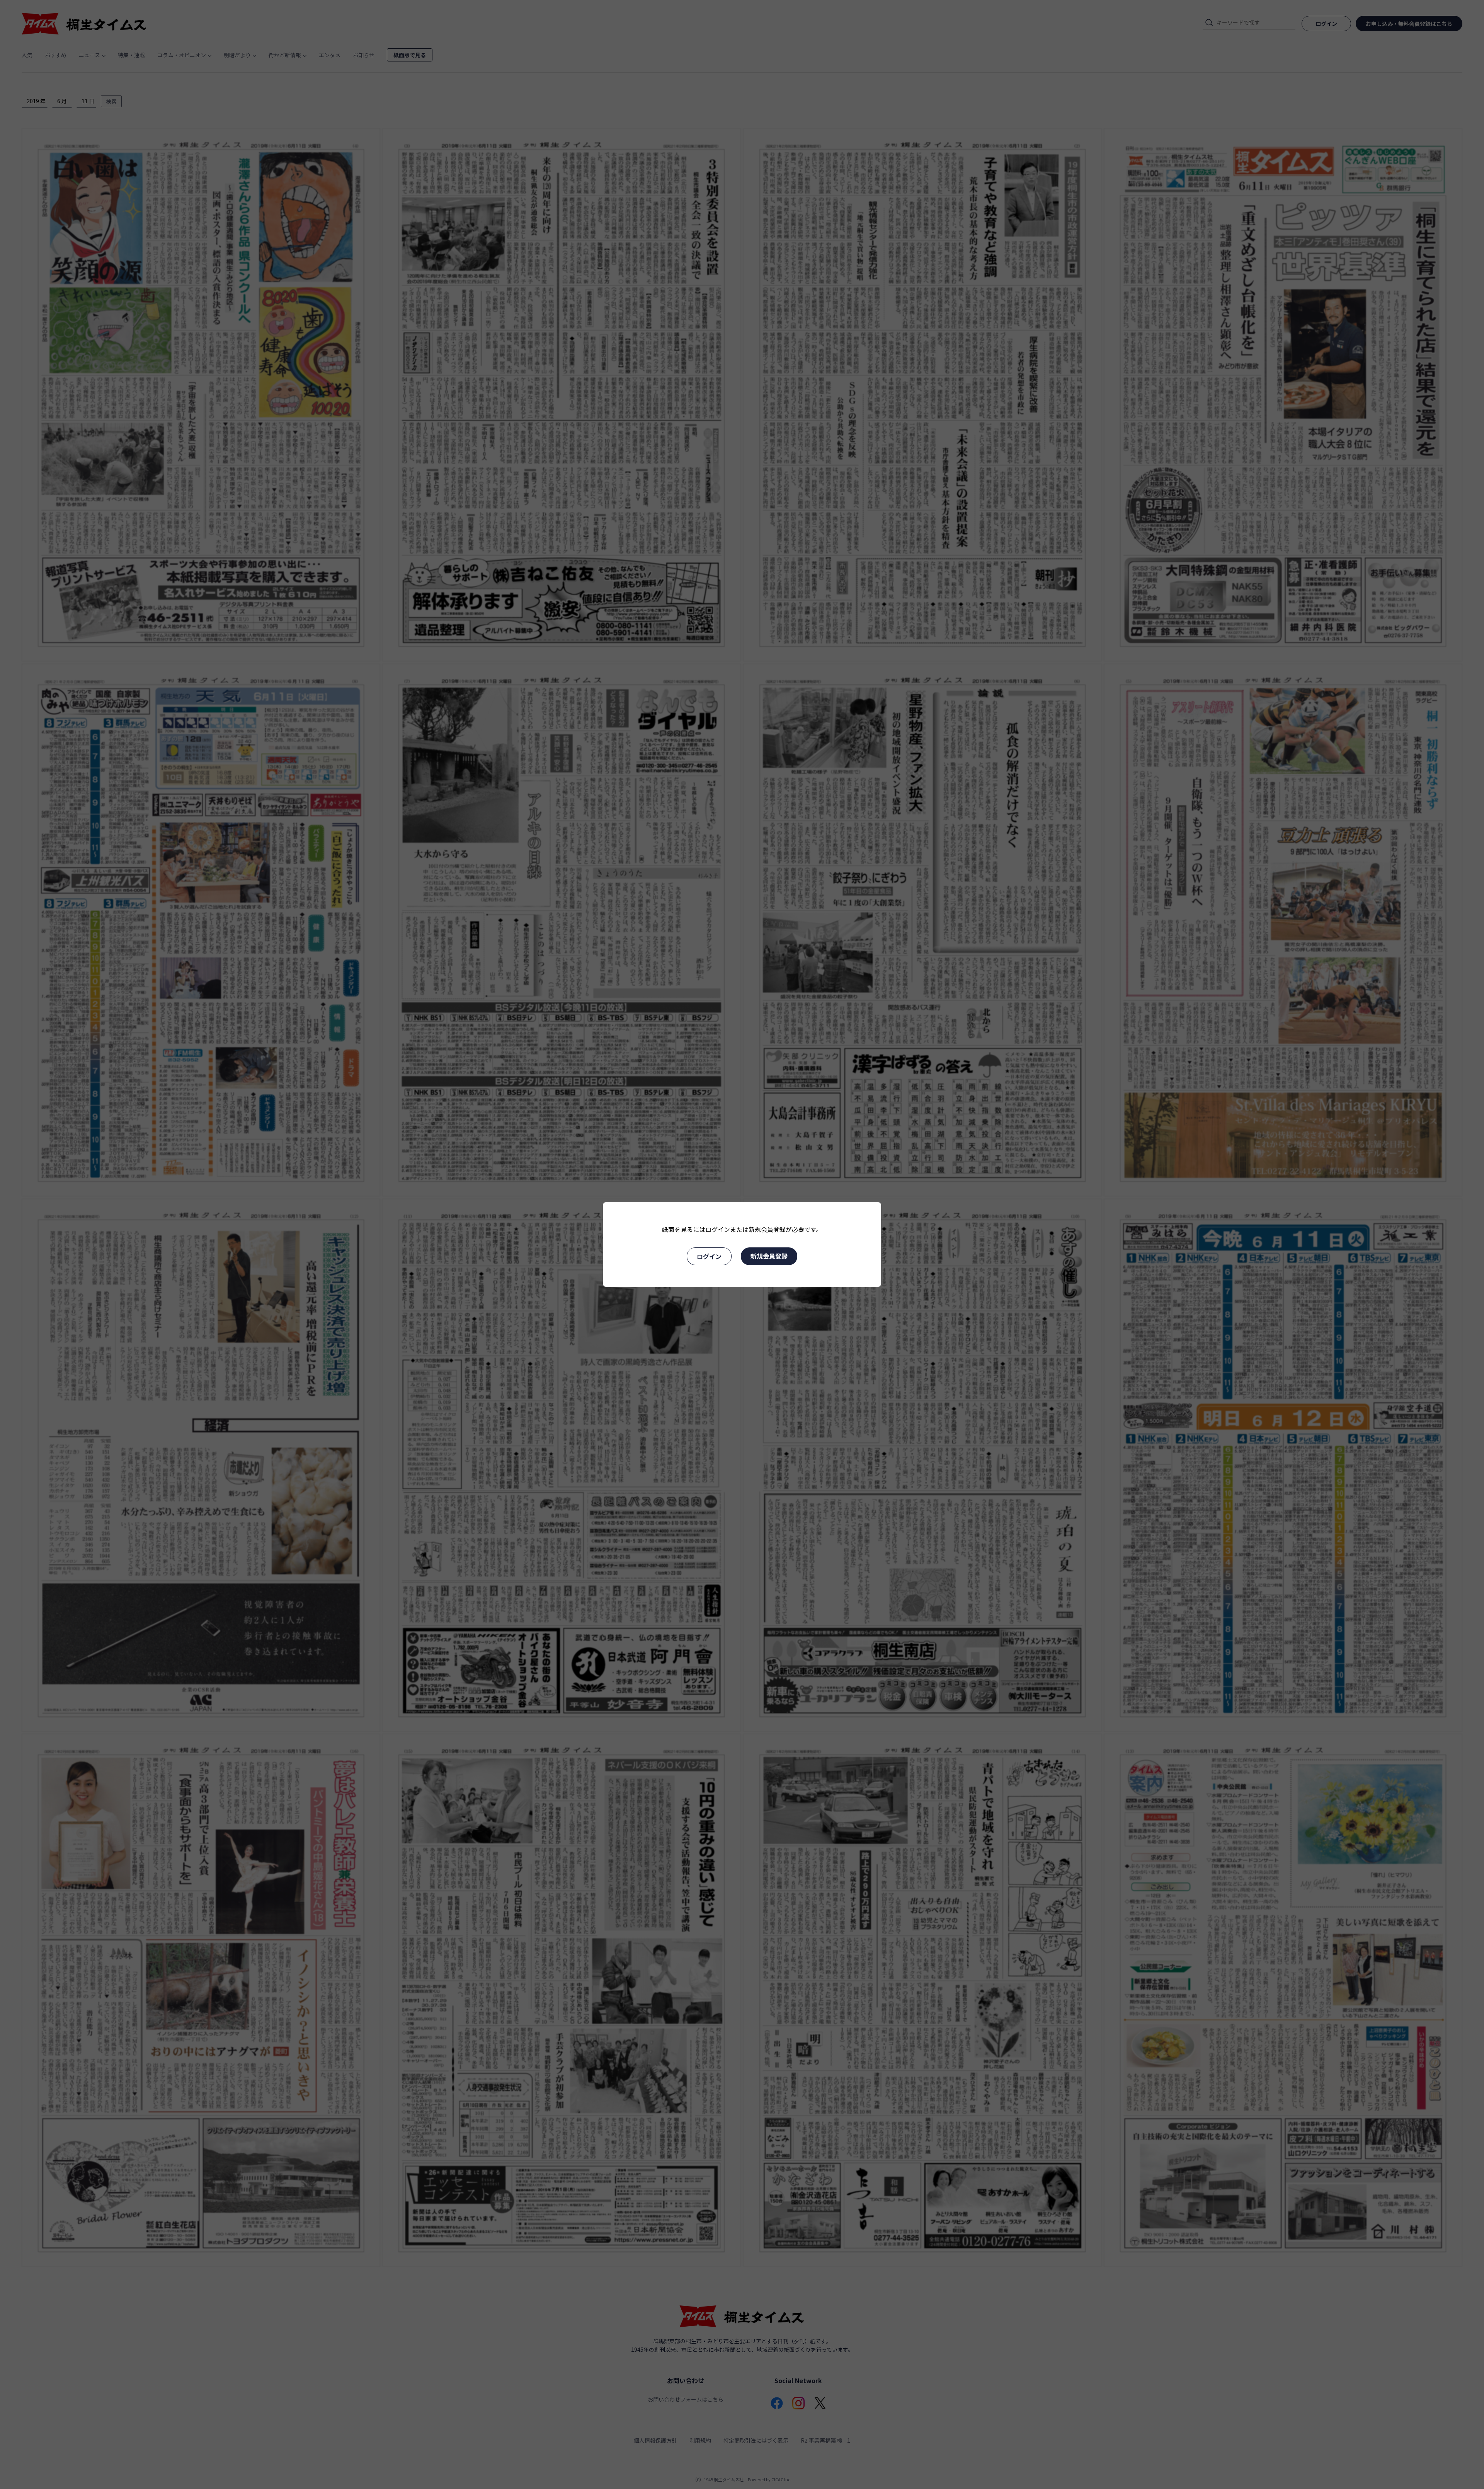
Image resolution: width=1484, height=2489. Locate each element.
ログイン (709, 1256)
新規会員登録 (769, 1256)
